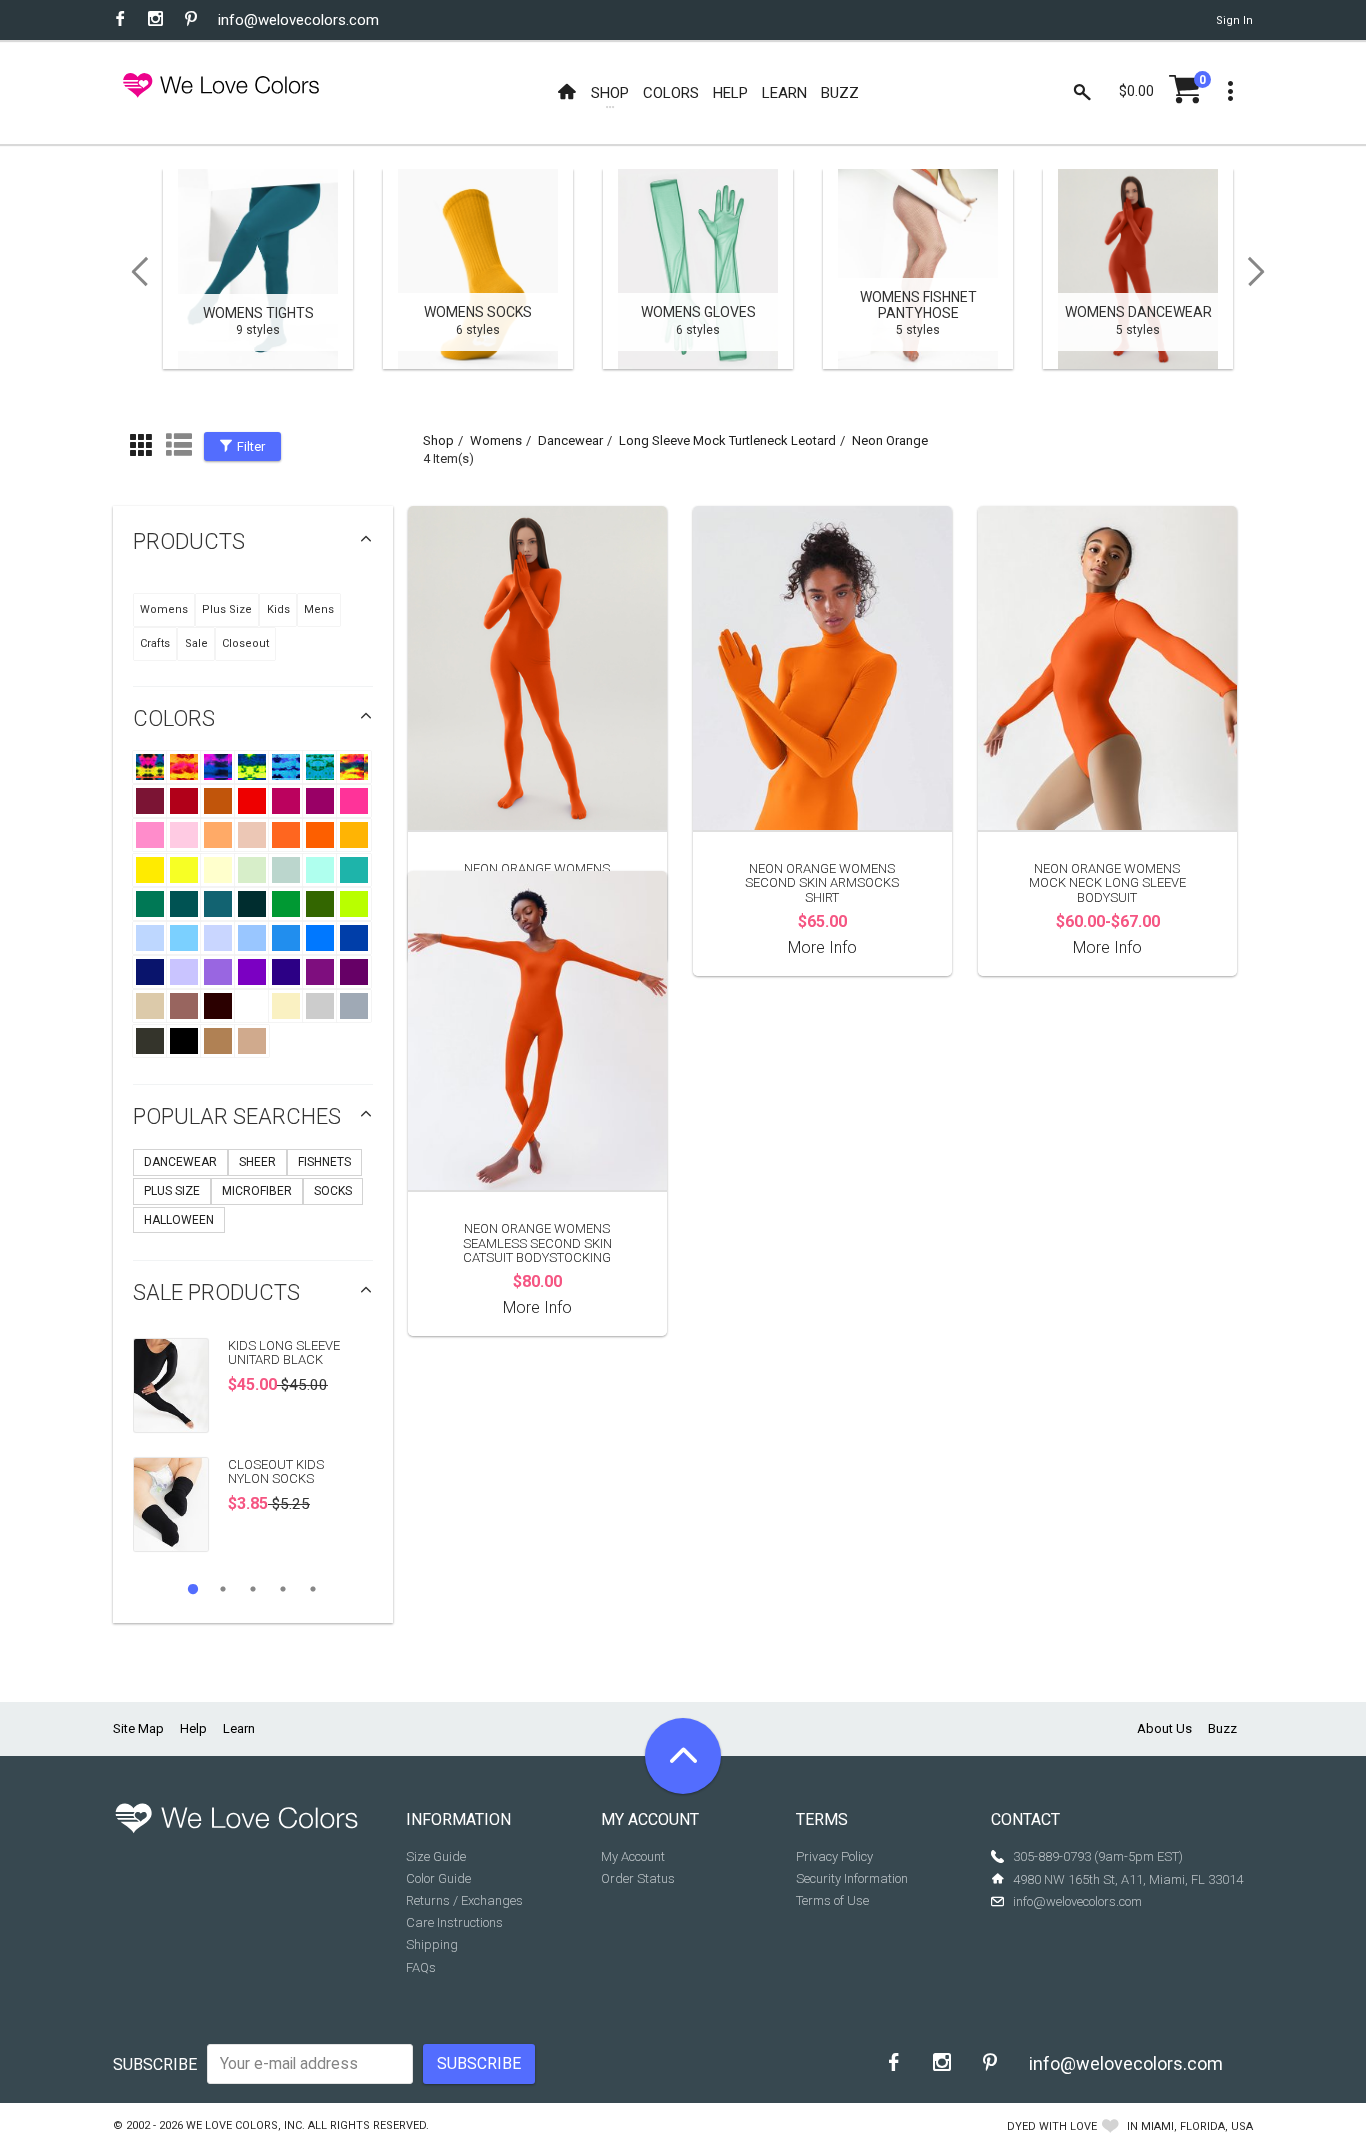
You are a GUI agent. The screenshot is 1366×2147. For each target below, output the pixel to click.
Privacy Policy (834, 1856)
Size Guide (436, 1856)
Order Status (638, 1878)
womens (496, 440)
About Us (1164, 1728)
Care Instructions (454, 1922)
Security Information (852, 1878)
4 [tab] (283, 1589)
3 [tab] (253, 1589)
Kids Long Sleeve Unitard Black (284, 1352)
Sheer (257, 1162)
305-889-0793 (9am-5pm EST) (1098, 1856)
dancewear (570, 440)
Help (193, 1728)
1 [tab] (193, 1589)
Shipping (432, 1944)
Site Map (138, 1728)
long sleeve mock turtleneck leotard (727, 440)
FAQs (421, 1967)
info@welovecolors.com (298, 20)
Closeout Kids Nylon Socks (276, 1471)
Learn (239, 1728)
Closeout (245, 643)
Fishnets (324, 1162)
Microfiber (257, 1191)
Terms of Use (832, 1900)
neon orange (890, 440)
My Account (633, 1856)
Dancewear (180, 1162)
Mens (319, 609)
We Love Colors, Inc (244, 2125)
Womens (164, 609)
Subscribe (155, 2064)
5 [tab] (313, 1589)
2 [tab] (223, 1589)
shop (438, 440)
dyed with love (1052, 2126)
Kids (278, 609)
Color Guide (438, 1878)
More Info (822, 947)
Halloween (179, 1220)
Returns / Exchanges (464, 1900)
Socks (333, 1191)
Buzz (1222, 1728)
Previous (133, 272)
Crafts (155, 643)
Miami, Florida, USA (1197, 2126)
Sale (196, 643)
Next (1263, 272)
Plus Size (227, 609)
